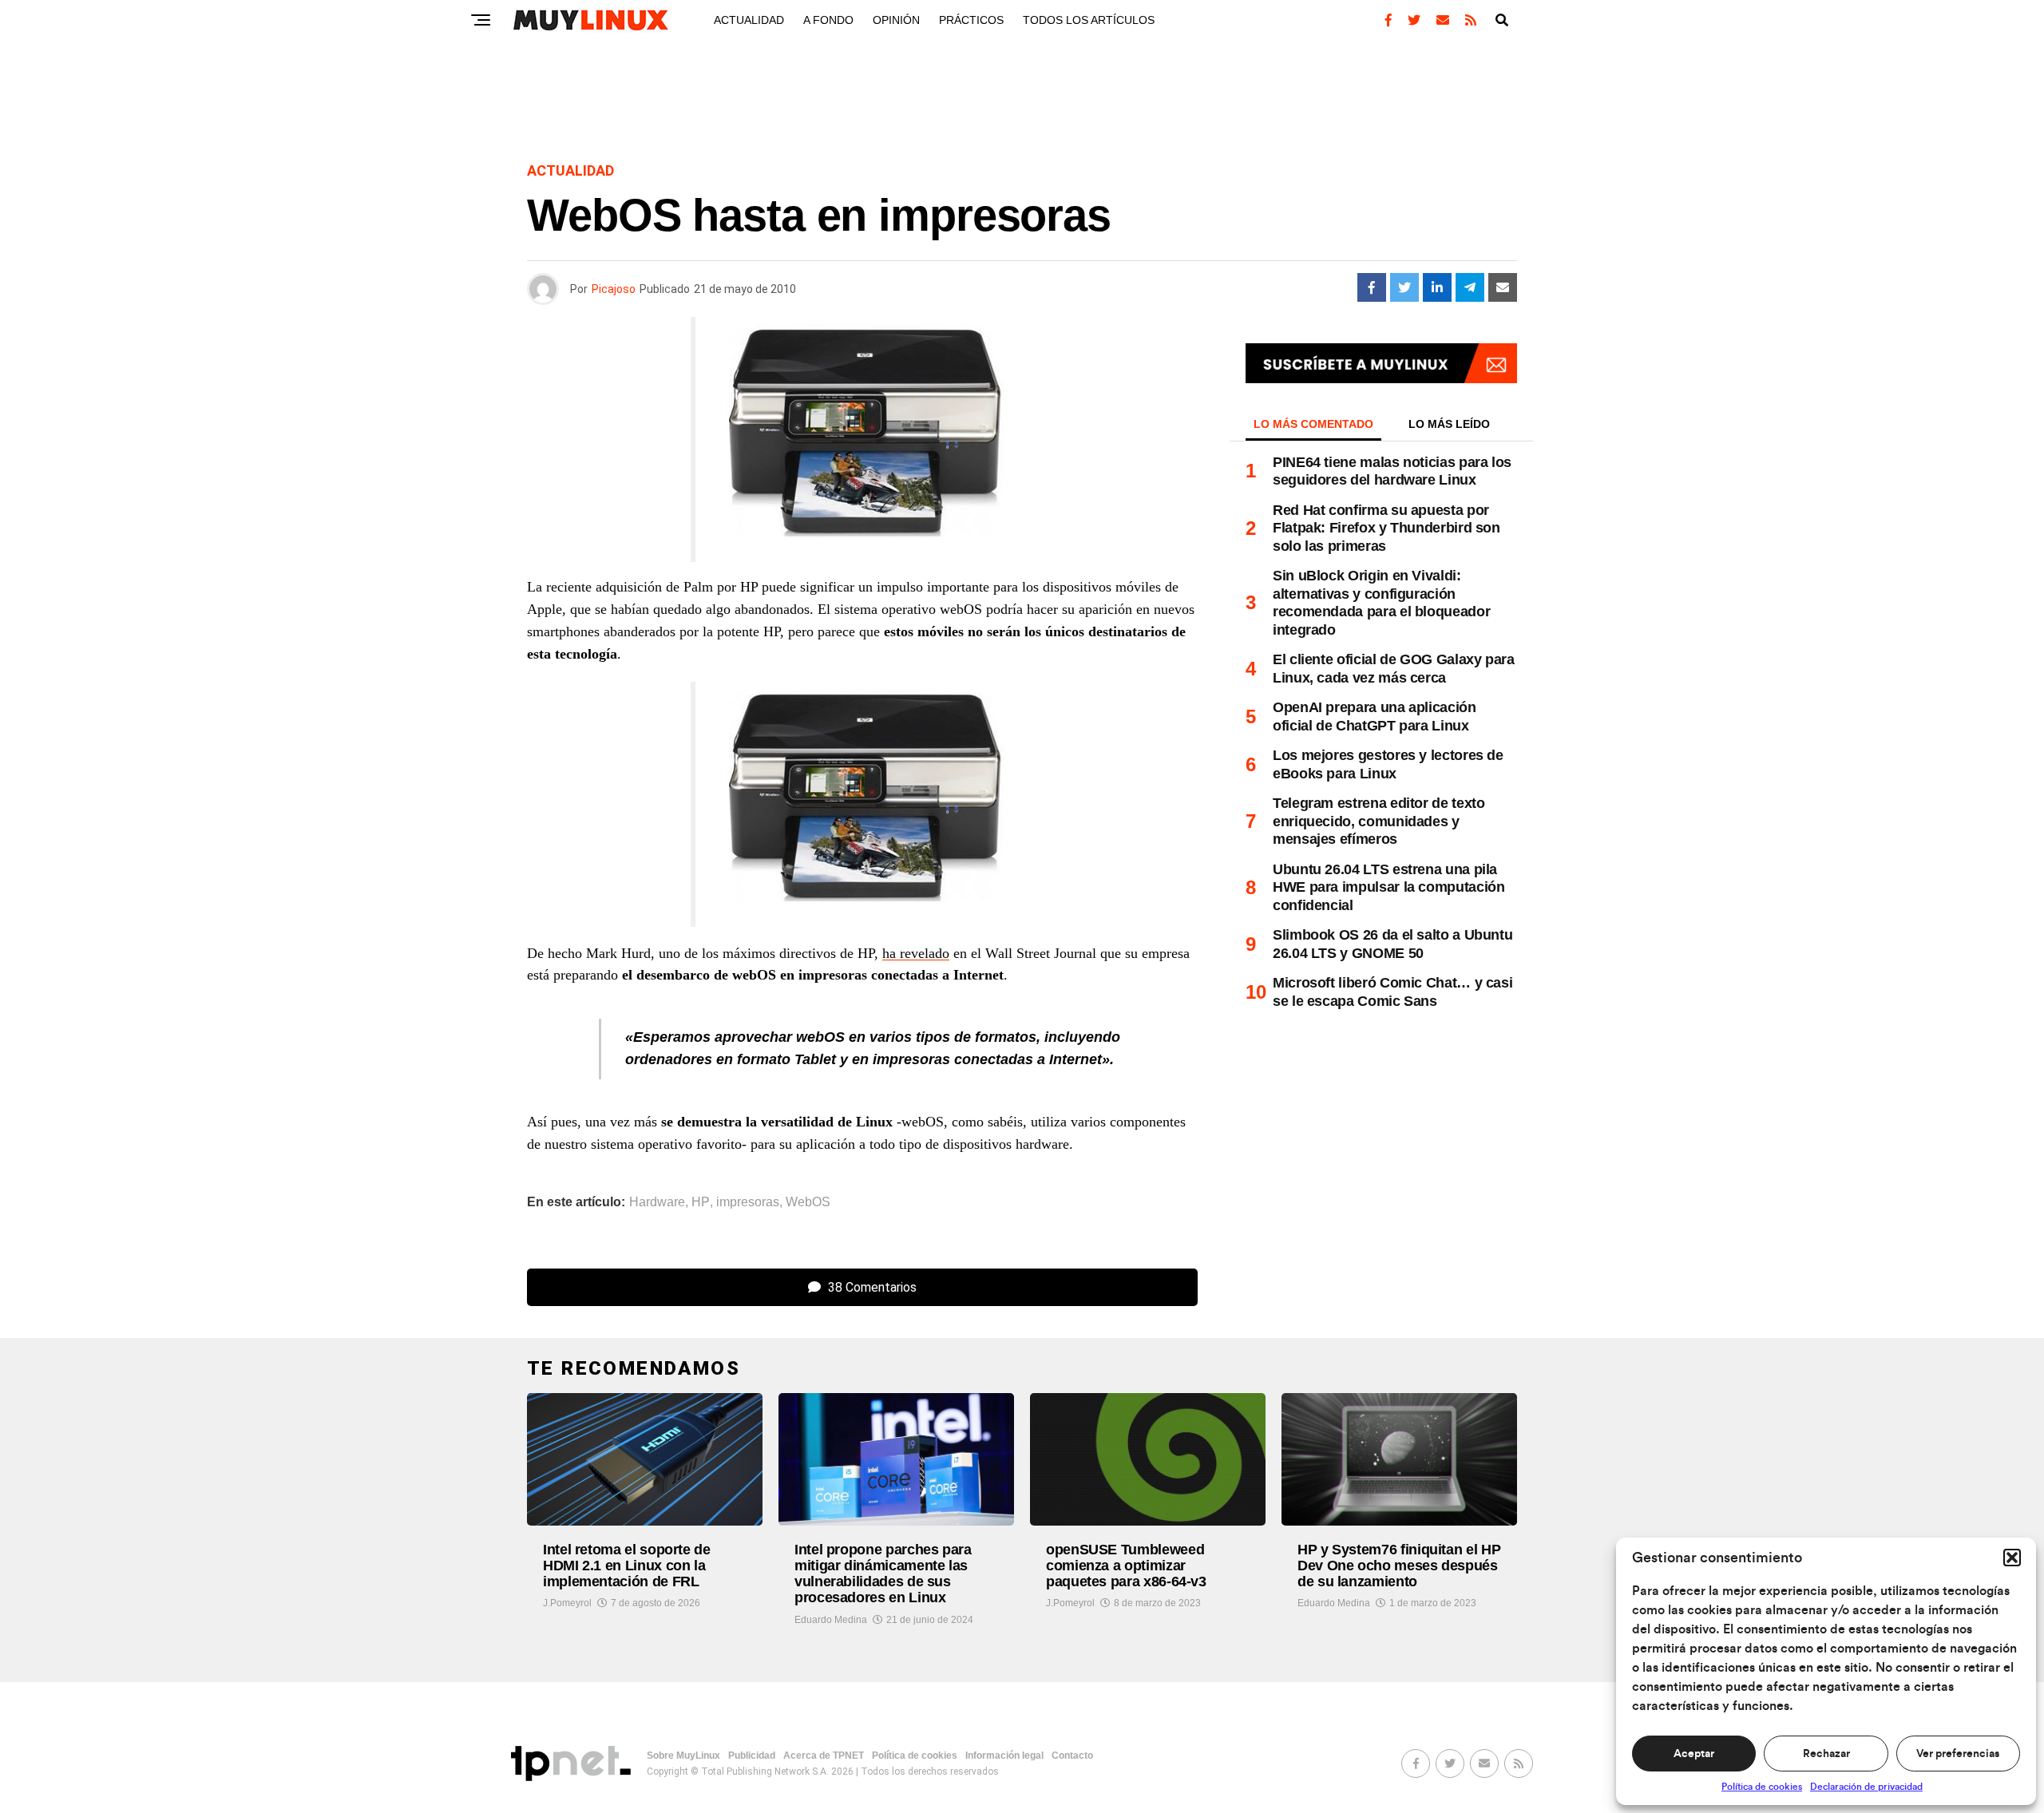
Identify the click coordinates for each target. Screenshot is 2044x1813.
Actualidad (749, 20)
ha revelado (916, 953)
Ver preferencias (1958, 1754)
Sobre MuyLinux (683, 1756)
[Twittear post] (1404, 287)
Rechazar (1826, 1754)
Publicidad (752, 1756)
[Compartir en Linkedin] (1437, 287)
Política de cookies (1762, 1787)
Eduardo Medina (831, 1620)
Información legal (1004, 1756)
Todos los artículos (1089, 20)
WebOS (808, 1202)
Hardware (657, 1202)
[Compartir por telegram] (1470, 287)
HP (701, 1202)
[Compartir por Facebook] (1372, 287)
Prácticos (971, 20)
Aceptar (1694, 1754)
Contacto (1072, 1756)
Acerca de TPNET (824, 1756)
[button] (2012, 1558)
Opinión (896, 20)
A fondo (828, 20)
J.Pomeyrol (567, 1603)
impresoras (748, 1202)
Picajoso (614, 289)
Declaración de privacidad (1866, 1787)
